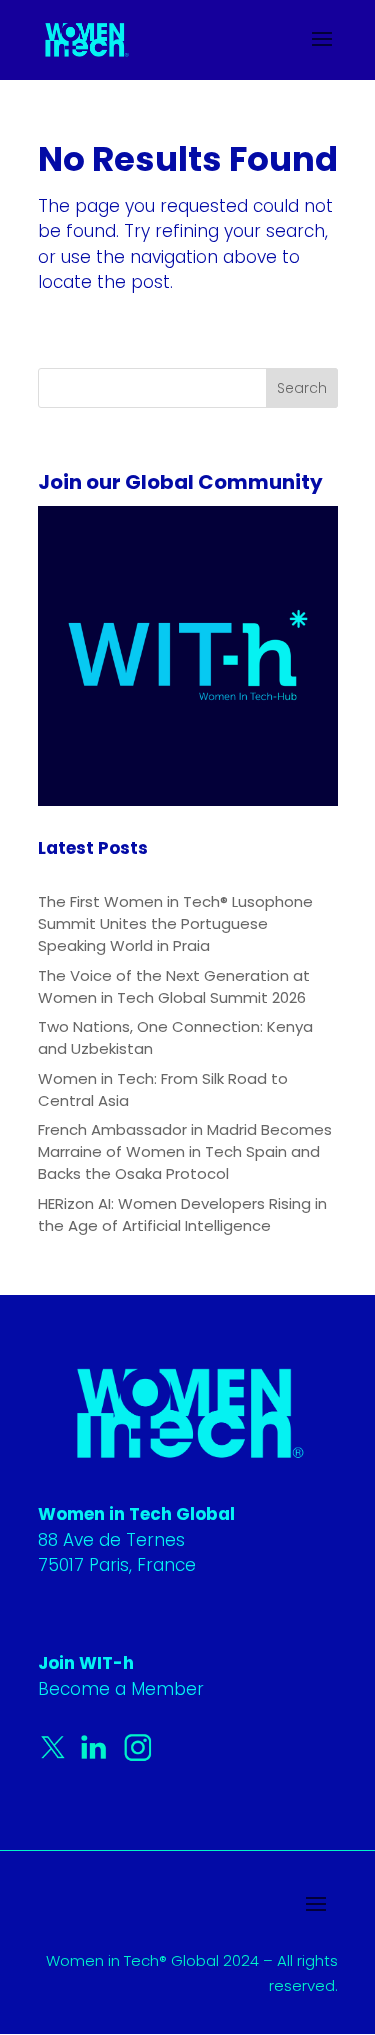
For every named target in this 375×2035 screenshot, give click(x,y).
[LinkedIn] (98, 1756)
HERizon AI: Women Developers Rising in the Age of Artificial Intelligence (182, 1214)
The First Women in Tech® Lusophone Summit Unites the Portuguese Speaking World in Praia (175, 923)
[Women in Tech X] (58, 1756)
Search (302, 388)
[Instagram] (138, 1756)
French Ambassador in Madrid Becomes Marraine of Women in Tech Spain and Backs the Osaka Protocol (185, 1151)
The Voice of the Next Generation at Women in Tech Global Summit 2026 (174, 986)
